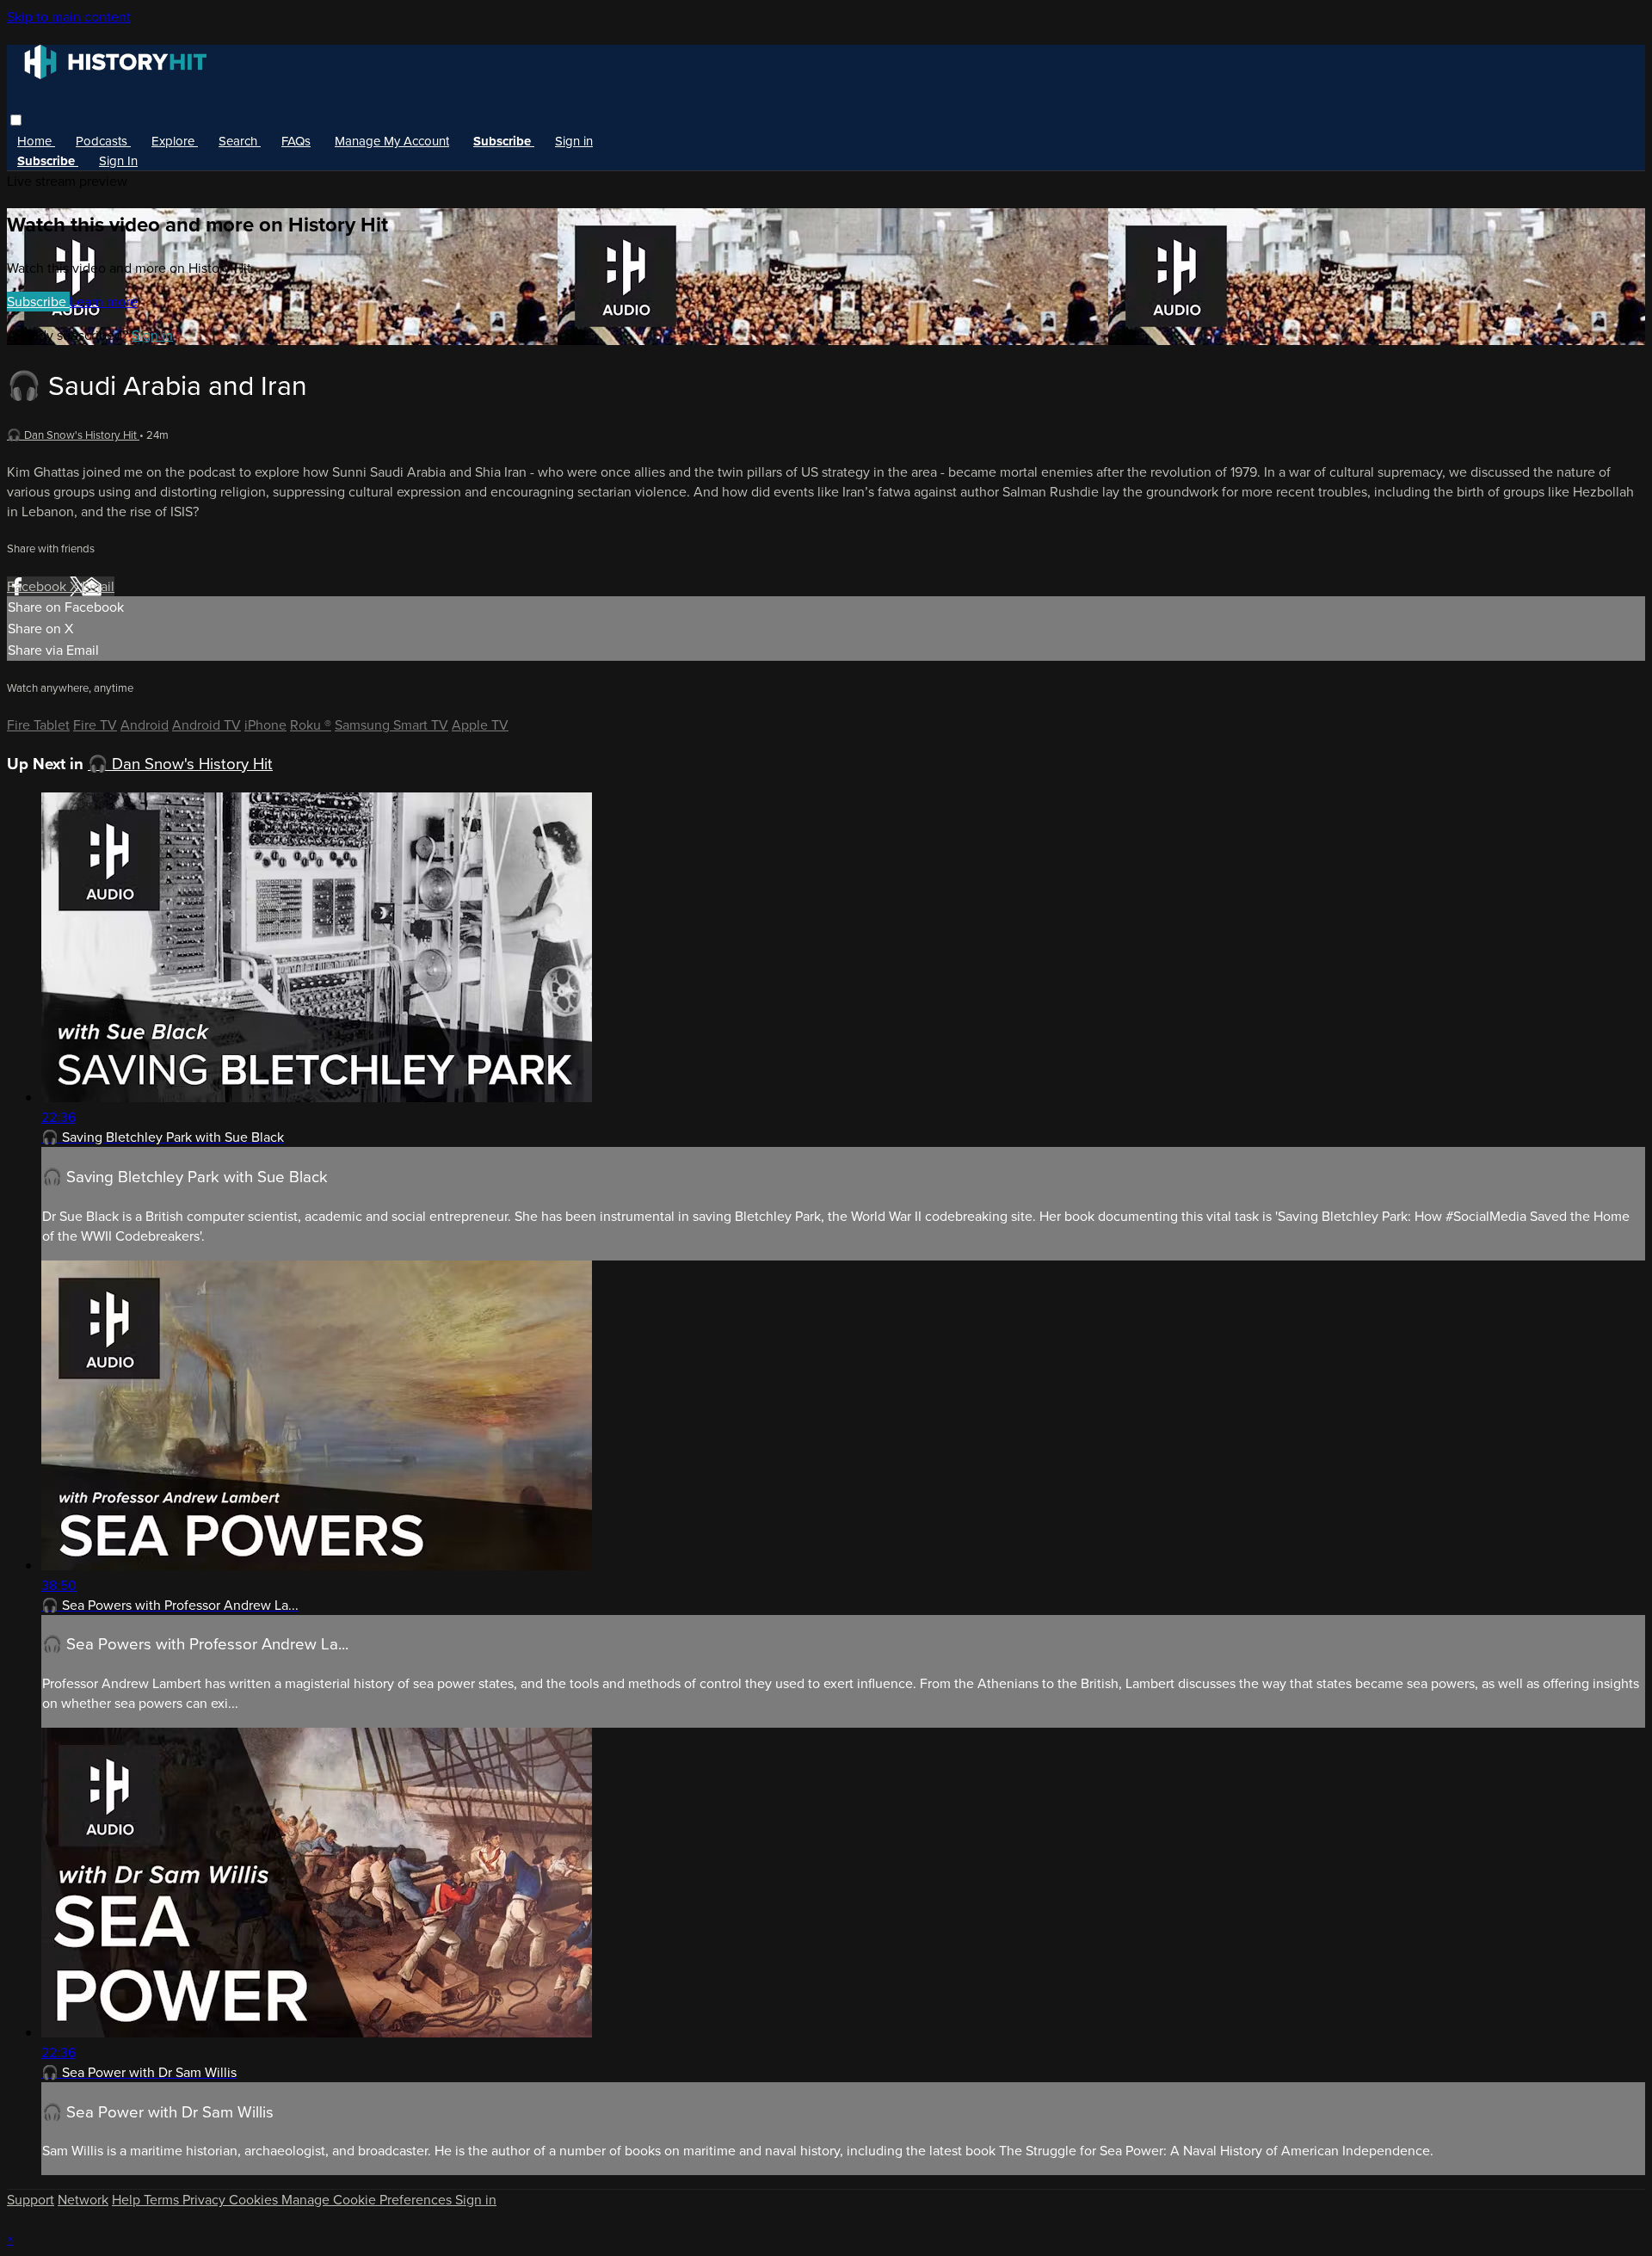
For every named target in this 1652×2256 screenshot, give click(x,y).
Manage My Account (392, 141)
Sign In (118, 161)
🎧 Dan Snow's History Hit (73, 435)
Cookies (255, 2200)
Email (98, 586)
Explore (175, 141)
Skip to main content (69, 17)
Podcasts (103, 141)
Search (240, 141)
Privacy (206, 2200)
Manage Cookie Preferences (368, 2200)
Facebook (38, 586)
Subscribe (38, 302)
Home (36, 141)
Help (128, 2200)
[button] (16, 120)
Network (83, 2200)
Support (31, 2200)
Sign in (574, 141)
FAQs (296, 141)
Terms (163, 2200)
